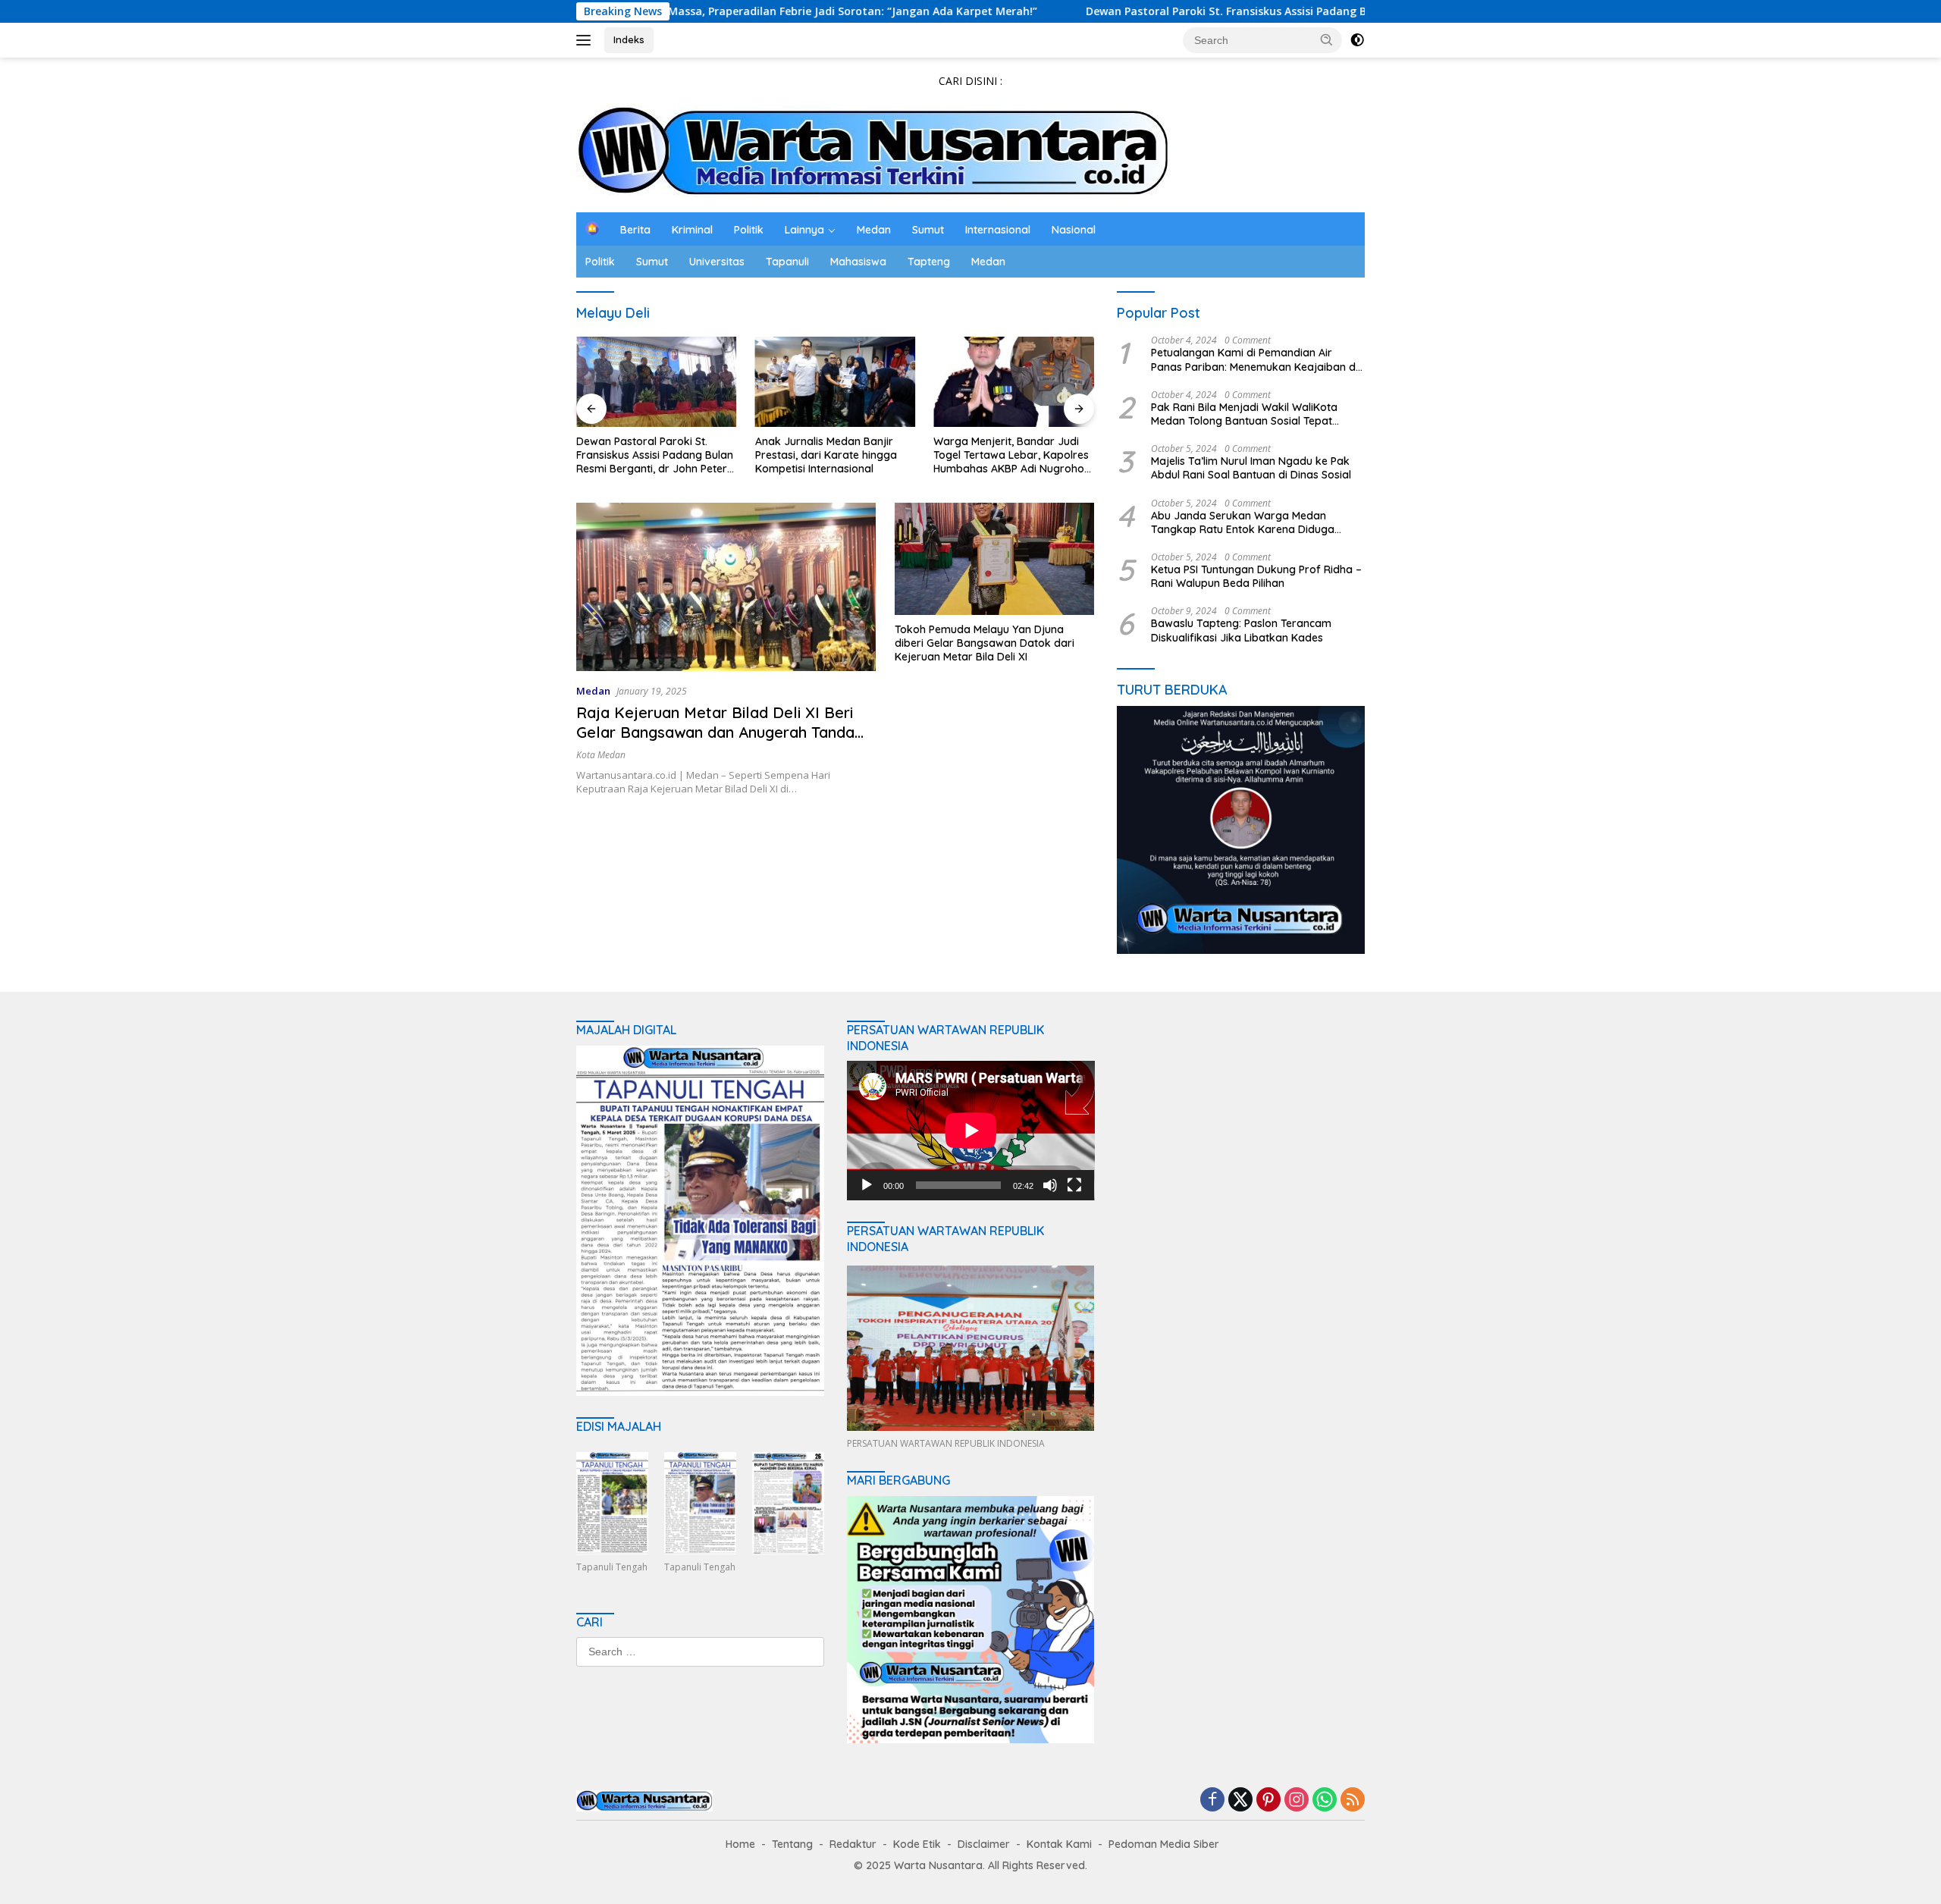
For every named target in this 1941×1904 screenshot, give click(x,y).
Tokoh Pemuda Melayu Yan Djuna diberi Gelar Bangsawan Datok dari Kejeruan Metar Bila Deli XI (985, 643)
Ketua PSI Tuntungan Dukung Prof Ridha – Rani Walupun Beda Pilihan (1256, 576)
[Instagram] (1297, 1800)
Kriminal (692, 230)
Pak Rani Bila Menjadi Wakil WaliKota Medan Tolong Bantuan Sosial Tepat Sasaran (1244, 414)
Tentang (792, 1844)
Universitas (717, 262)
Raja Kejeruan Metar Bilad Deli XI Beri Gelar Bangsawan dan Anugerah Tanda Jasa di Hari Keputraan (715, 732)
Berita (635, 230)
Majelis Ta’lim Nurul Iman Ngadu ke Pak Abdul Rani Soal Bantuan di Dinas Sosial (1251, 468)
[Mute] (1050, 1185)
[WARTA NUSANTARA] (873, 150)
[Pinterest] (1268, 1800)
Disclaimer (984, 1844)
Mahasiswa (858, 262)
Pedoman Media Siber (1164, 1844)
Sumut (928, 230)
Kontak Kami (1059, 1844)
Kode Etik (917, 1844)
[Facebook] (1212, 1800)
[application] (971, 1131)
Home (740, 1844)
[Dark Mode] (1357, 40)
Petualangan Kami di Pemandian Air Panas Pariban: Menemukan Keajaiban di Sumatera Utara (1254, 359)
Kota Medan (601, 755)
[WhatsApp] (1325, 1800)
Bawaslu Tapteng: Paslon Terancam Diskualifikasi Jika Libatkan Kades (1241, 630)
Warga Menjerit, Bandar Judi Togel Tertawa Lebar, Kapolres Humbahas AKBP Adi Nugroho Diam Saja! (1011, 455)
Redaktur (853, 1844)
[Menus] (586, 40)
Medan (874, 230)
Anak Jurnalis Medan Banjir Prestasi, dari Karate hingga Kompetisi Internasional (826, 455)
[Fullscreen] (1074, 1185)
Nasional (1074, 230)
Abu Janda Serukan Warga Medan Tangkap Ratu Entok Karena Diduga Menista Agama (1243, 522)
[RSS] (1353, 1800)
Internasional (998, 230)
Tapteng (929, 262)
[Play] (867, 1185)
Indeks (629, 39)
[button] (1327, 39)
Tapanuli (787, 262)
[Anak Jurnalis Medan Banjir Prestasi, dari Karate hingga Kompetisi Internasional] (836, 382)
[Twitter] (1240, 1800)
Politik (749, 230)
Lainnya (804, 230)
